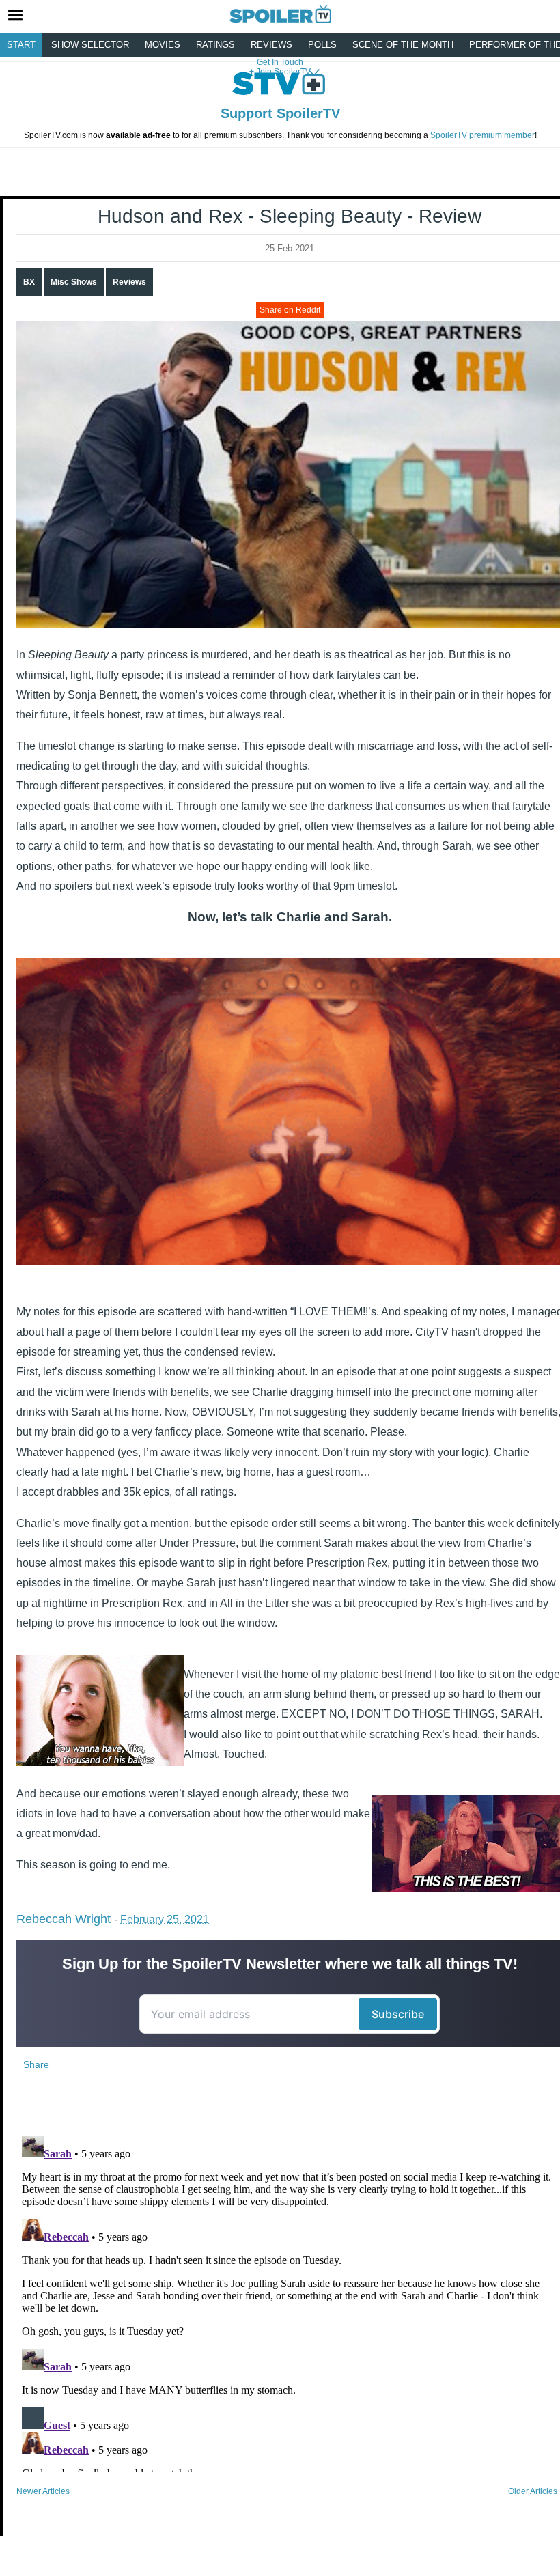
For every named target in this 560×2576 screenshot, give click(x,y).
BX (29, 282)
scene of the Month (403, 45)
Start (21, 45)
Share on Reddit (290, 310)
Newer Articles (43, 2491)
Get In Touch (280, 62)
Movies (163, 45)
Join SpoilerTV (282, 72)
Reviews (271, 45)
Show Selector (90, 45)
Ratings (215, 45)
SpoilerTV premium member (482, 135)
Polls (322, 45)
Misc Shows (74, 282)
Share (36, 2064)
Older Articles (533, 2491)
